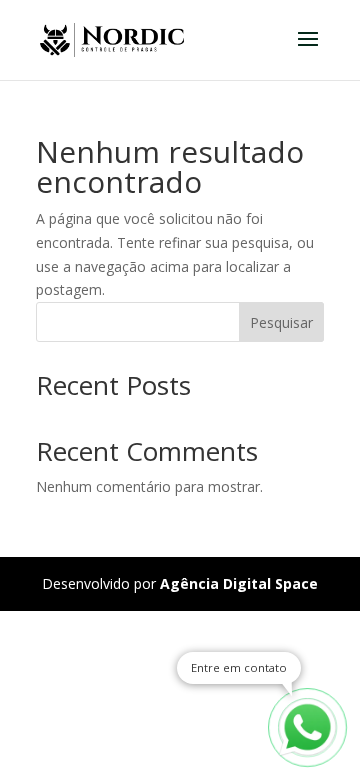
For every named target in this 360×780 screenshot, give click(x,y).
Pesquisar (281, 322)
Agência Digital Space (239, 583)
